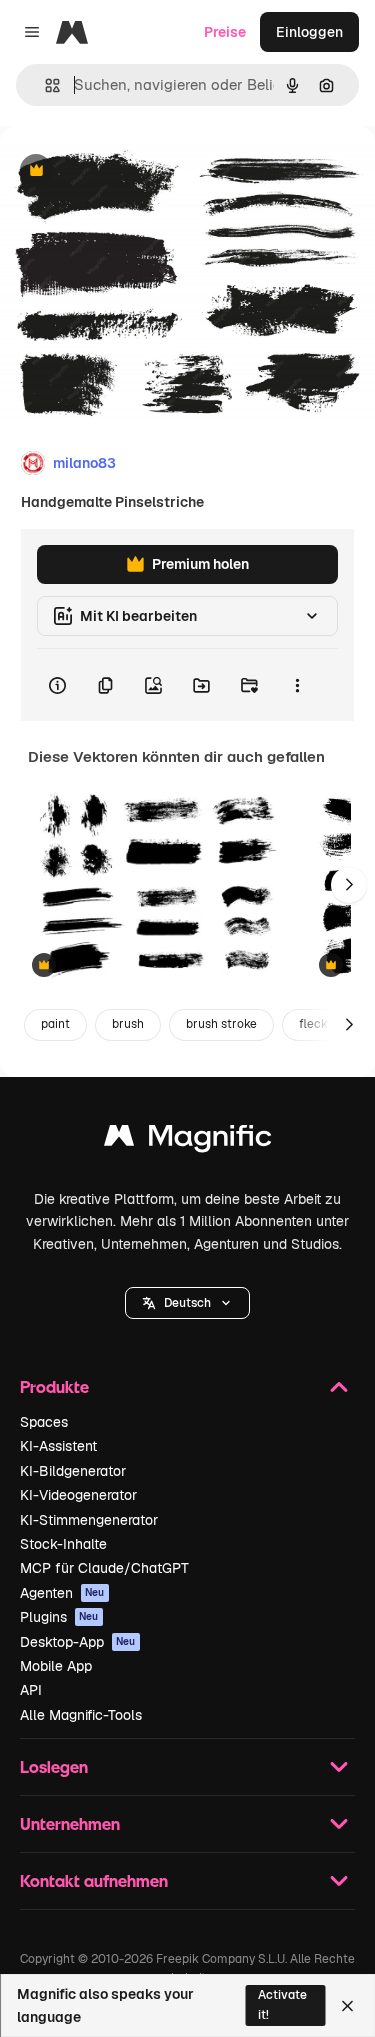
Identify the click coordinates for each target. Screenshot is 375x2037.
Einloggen (309, 32)
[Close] (347, 2006)
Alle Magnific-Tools (81, 1715)
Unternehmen (70, 1823)
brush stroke (221, 1024)
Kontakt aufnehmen (94, 1880)
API (31, 1690)
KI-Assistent (58, 1446)
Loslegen (54, 1766)
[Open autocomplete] (44, 85)
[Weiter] (349, 885)
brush (128, 1024)
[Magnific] (188, 1140)
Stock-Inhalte (63, 1544)
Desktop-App (78, 1642)
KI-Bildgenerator (73, 1471)
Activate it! (282, 2004)
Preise (225, 32)
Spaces (44, 1422)
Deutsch (187, 1303)
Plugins (59, 1617)
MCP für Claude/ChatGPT (104, 1568)
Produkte (54, 1386)
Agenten (62, 1593)
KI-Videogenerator (78, 1495)
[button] (187, 1303)
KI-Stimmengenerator (89, 1520)
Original (128, 171)
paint (55, 1024)
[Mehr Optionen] (297, 685)
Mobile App (56, 1666)
